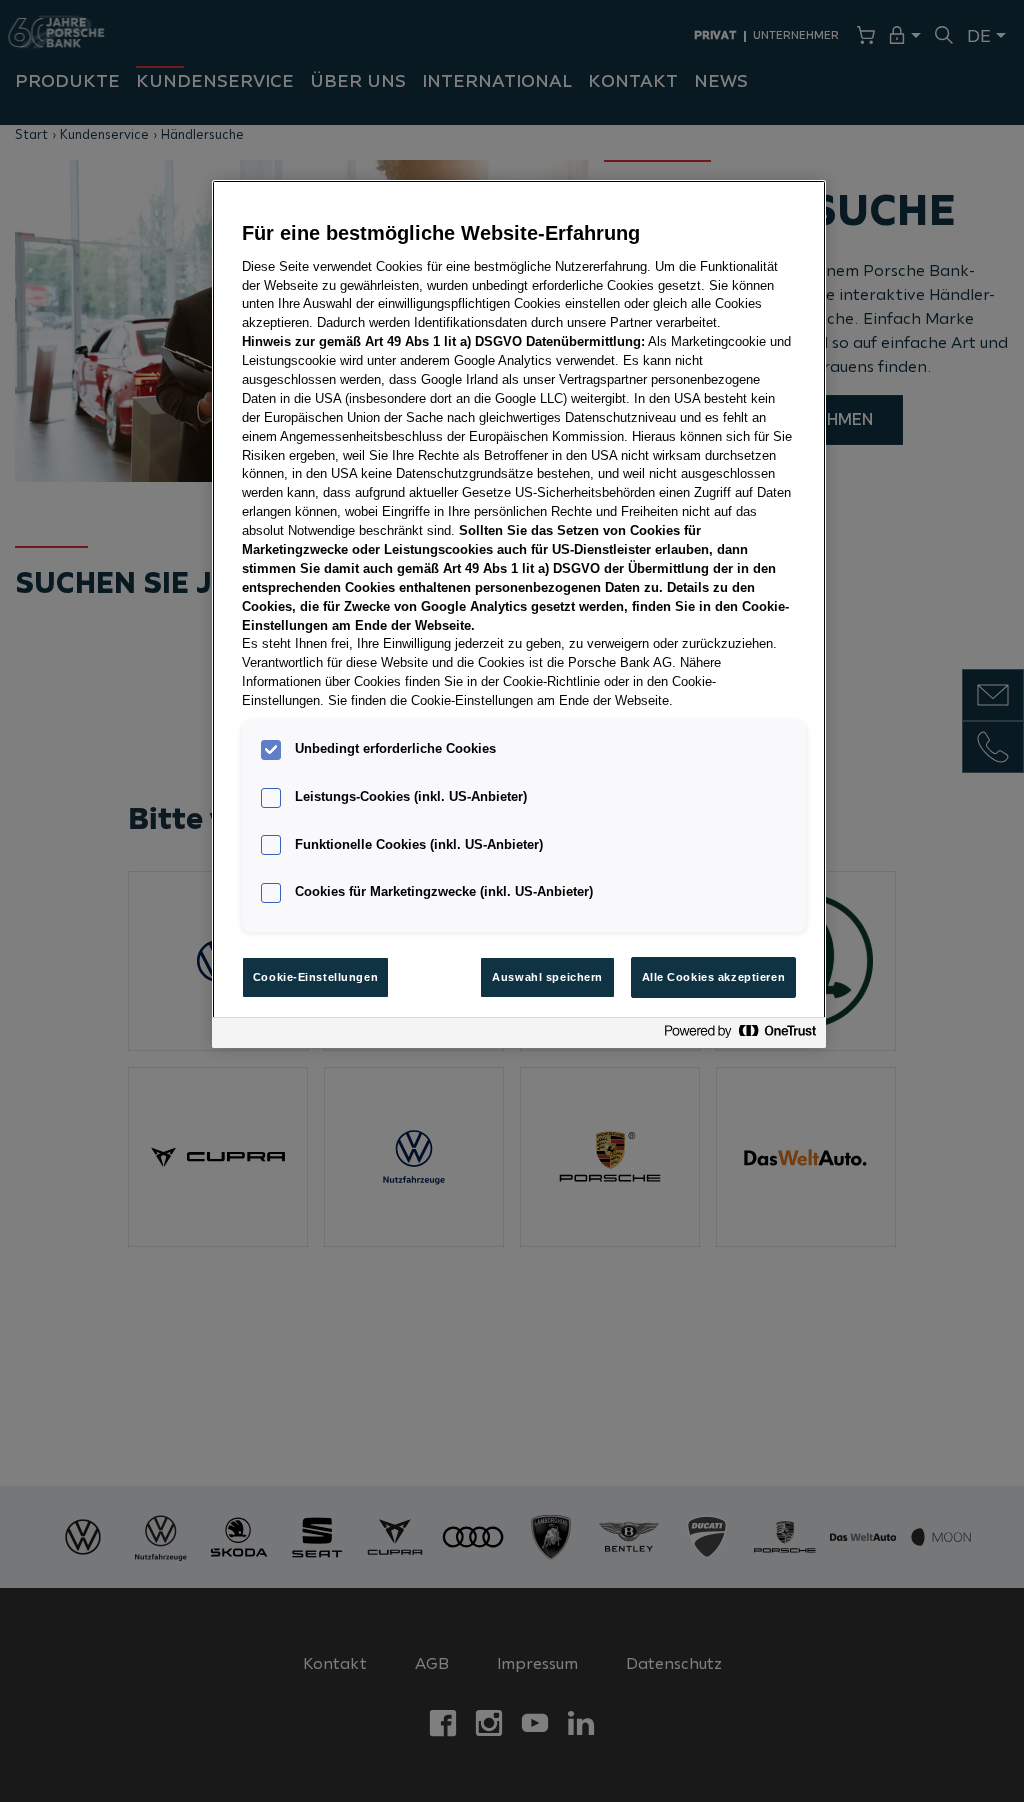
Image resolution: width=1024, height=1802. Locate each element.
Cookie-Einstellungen (315, 977)
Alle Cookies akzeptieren (714, 977)
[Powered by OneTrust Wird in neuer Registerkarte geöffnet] (740, 1035)
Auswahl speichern (547, 977)
